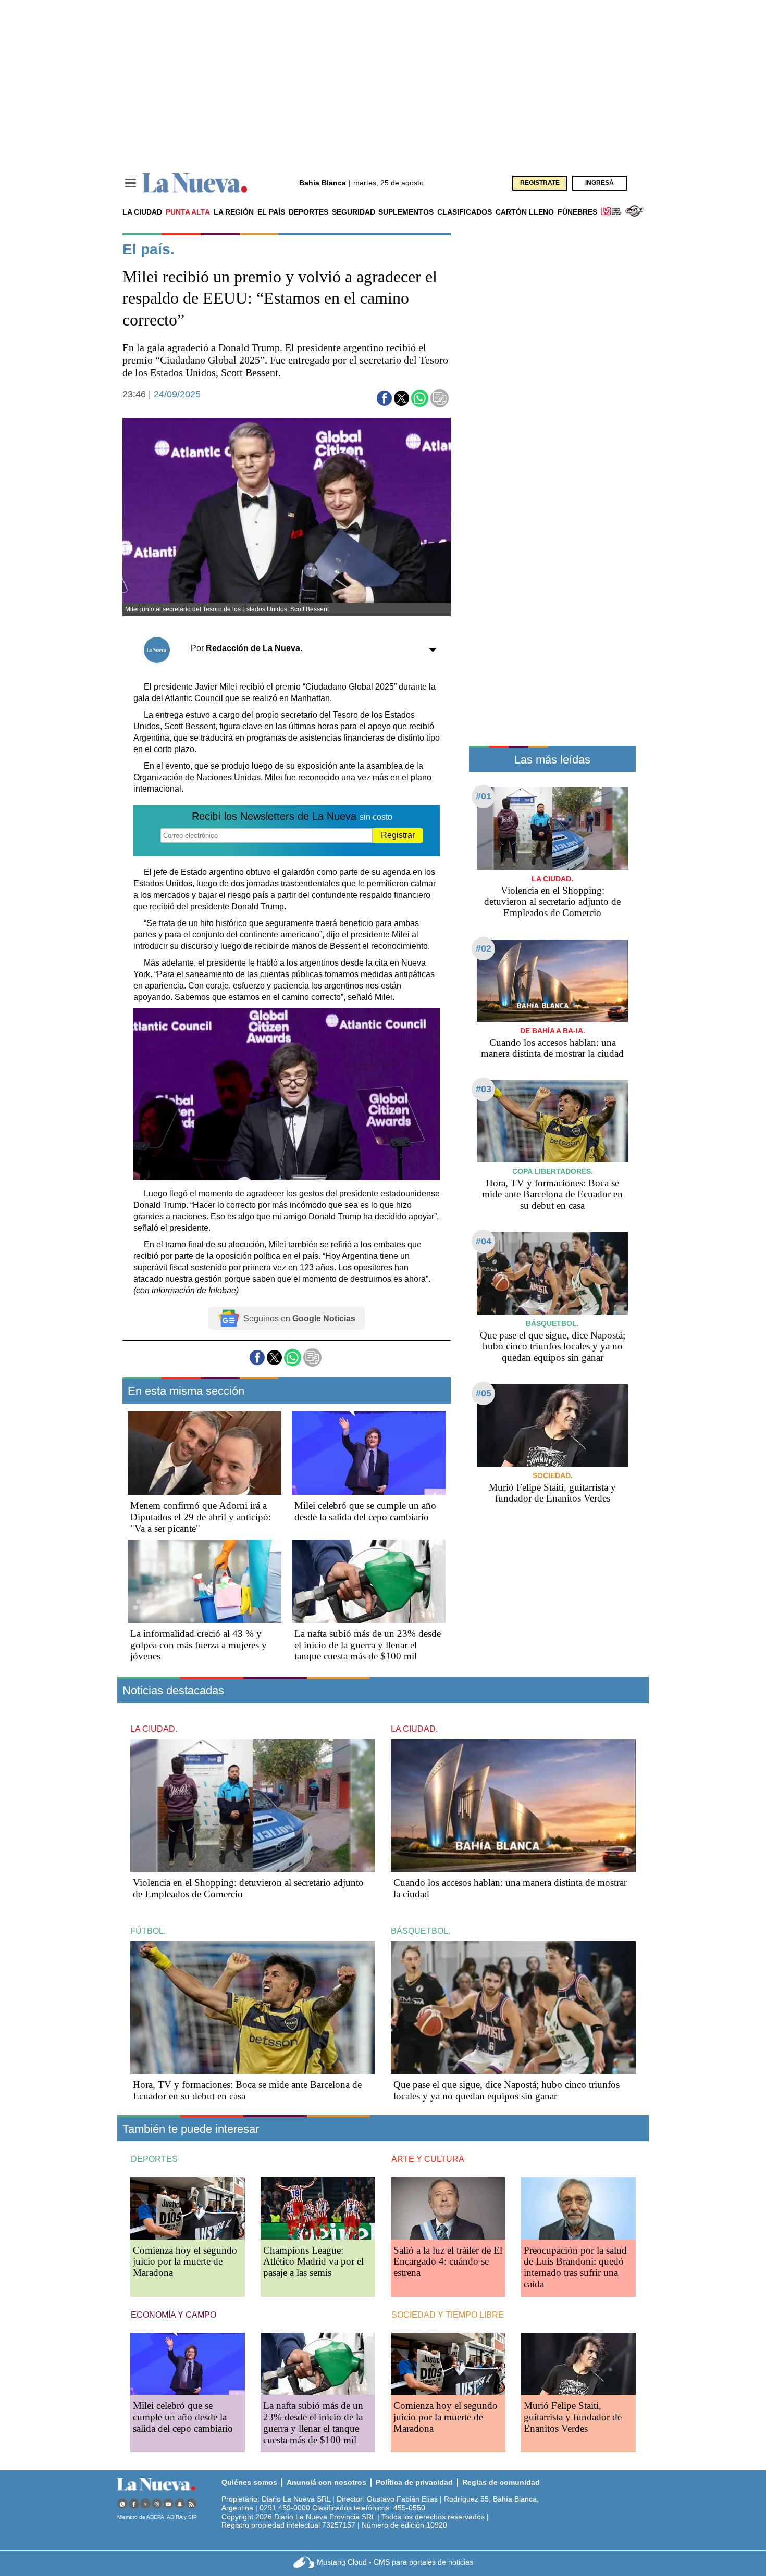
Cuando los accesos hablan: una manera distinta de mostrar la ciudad (552, 1048)
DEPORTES (154, 2159)
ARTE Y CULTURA (428, 2159)
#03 (484, 1089)
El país (271, 212)
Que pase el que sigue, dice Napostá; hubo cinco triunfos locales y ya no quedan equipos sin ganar (553, 1347)
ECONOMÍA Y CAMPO (174, 2315)
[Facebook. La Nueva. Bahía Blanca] (134, 2504)
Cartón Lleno (525, 212)
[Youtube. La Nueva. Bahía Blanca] (168, 2504)
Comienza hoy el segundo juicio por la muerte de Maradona (185, 2262)
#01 (484, 796)
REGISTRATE (540, 183)
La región (234, 212)
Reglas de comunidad (501, 2482)
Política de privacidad (414, 2482)
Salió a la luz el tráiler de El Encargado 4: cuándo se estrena (448, 2262)
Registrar (398, 835)
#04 (484, 1241)
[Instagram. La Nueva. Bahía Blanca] (157, 2504)
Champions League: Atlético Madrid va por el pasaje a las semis (313, 2262)
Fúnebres (577, 212)
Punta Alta (188, 212)
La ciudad (142, 212)
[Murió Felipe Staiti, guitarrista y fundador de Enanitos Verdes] (552, 1425)
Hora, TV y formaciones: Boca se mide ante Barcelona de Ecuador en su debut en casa (552, 1195)
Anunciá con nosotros (326, 2482)
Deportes (308, 212)
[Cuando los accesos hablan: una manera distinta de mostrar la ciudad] (552, 980)
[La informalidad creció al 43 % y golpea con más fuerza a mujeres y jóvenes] (205, 1581)
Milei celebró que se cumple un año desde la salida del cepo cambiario (365, 1511)
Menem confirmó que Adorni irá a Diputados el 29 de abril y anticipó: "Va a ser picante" (201, 1517)
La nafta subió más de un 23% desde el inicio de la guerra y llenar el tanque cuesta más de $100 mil (368, 1645)
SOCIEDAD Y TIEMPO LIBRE (448, 2315)
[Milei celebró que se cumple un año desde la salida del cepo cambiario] (369, 1453)
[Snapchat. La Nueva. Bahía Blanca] (180, 2504)
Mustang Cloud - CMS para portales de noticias (395, 2562)
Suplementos (406, 212)
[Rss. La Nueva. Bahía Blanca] (191, 2504)
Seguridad (354, 212)
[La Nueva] (195, 183)
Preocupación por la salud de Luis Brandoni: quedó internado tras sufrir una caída (575, 2267)
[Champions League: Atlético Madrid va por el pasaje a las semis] (318, 2208)
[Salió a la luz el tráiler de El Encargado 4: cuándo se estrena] (448, 2208)
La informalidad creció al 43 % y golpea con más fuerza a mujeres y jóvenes (199, 1645)
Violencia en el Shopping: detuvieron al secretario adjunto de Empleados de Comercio (552, 902)
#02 (484, 948)
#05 (484, 1393)
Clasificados (465, 212)
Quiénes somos (249, 2482)
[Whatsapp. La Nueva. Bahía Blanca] (122, 2504)
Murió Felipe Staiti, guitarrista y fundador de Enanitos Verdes (552, 1493)
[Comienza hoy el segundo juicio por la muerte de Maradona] (188, 2208)
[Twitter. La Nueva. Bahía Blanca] (145, 2504)
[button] (384, 398)
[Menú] (131, 183)
